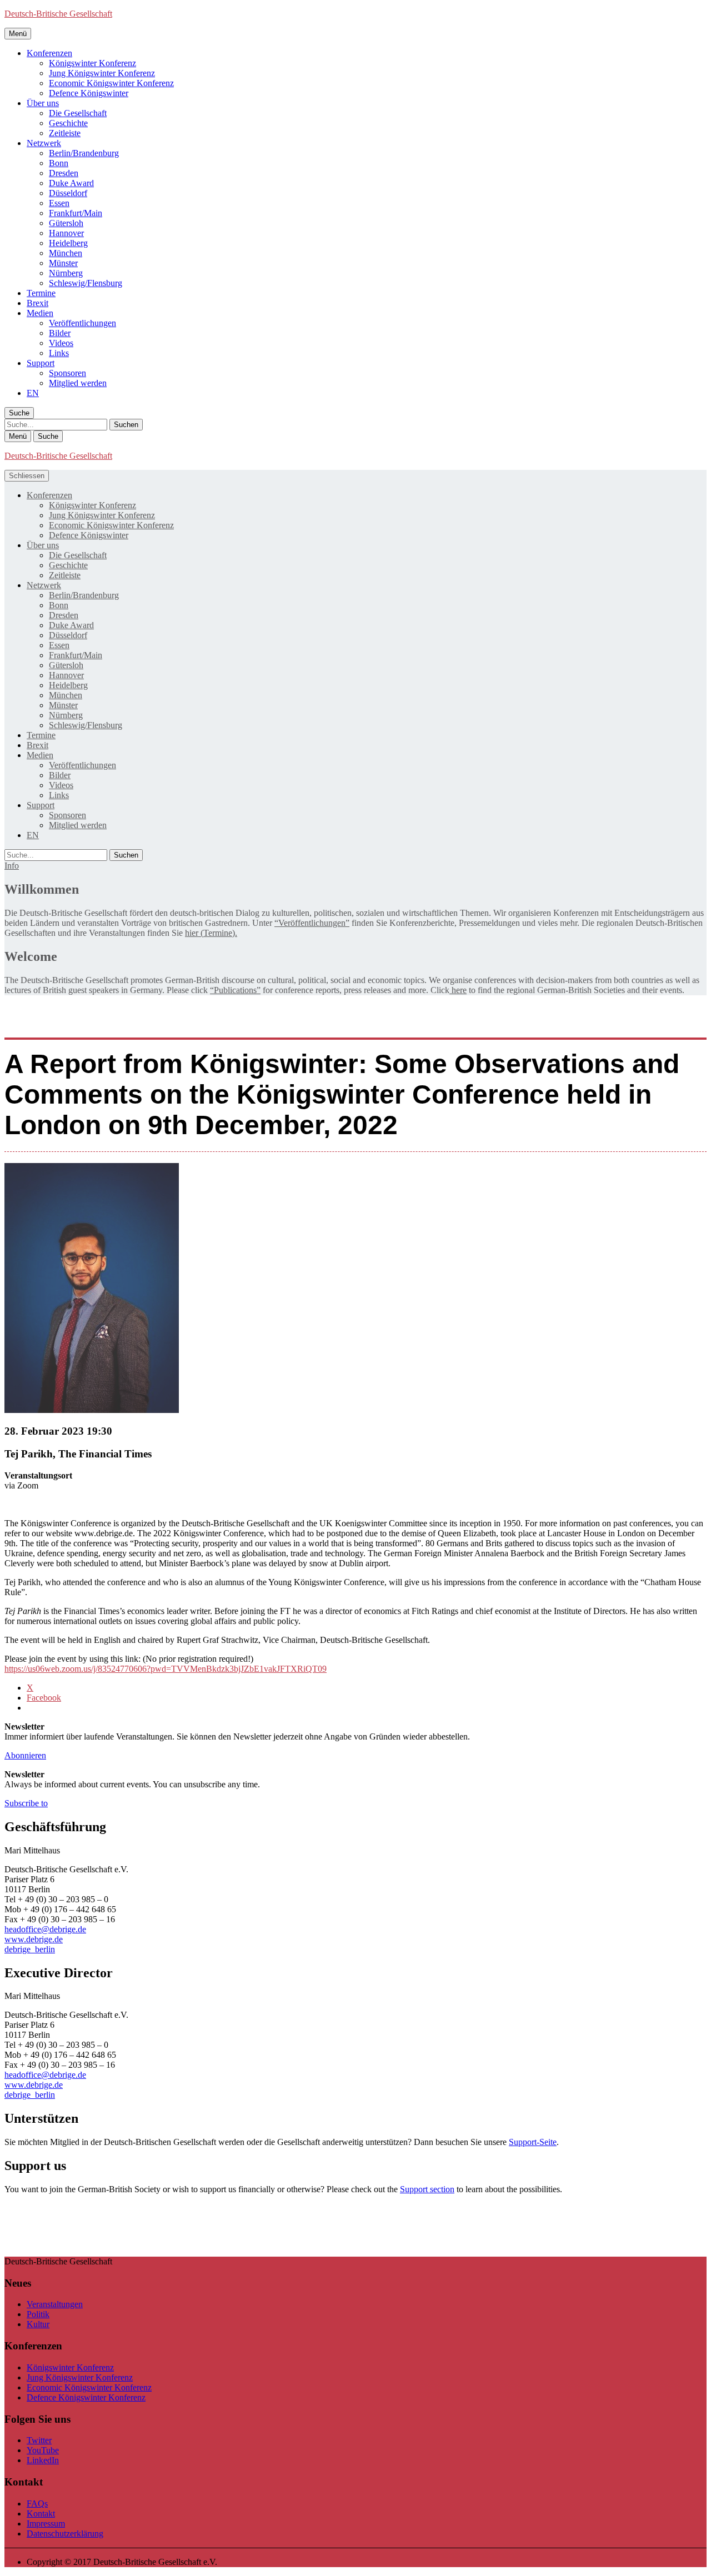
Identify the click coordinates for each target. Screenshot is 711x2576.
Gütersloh (66, 223)
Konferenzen (49, 53)
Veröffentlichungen (82, 323)
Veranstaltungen (55, 2304)
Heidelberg (68, 243)
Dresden (64, 173)
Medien (40, 313)
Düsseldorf (68, 193)
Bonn (59, 163)
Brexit (37, 303)
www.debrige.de (34, 1939)
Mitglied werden (78, 383)
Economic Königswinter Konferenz (111, 83)
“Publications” (235, 990)
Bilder (60, 333)
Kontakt (41, 2514)
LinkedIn (43, 2460)
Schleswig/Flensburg (86, 283)
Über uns (43, 103)
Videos (61, 343)
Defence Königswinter (89, 93)
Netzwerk (44, 143)
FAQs (37, 2504)
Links (59, 353)
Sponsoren (67, 373)
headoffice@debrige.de (45, 1929)
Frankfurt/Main (76, 213)
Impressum (46, 2524)
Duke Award (71, 183)
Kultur (38, 2324)
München (66, 253)
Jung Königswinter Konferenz (102, 73)
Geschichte (68, 123)
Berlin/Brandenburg (84, 153)
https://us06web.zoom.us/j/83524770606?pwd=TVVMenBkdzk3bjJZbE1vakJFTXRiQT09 (166, 1669)
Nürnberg (66, 273)
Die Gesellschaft (78, 113)
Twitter (39, 2440)
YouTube (43, 2450)
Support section (427, 2189)
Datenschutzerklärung (65, 2534)
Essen (59, 203)
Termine (41, 293)
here (458, 990)
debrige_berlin (30, 1949)
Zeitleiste (65, 133)
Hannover (66, 233)
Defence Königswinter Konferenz (86, 2397)
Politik (38, 2314)
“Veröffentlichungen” (312, 923)
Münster (63, 263)
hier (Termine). (211, 933)
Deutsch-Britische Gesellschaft (58, 14)
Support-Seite (533, 2142)
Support (41, 363)
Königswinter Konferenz (92, 63)
